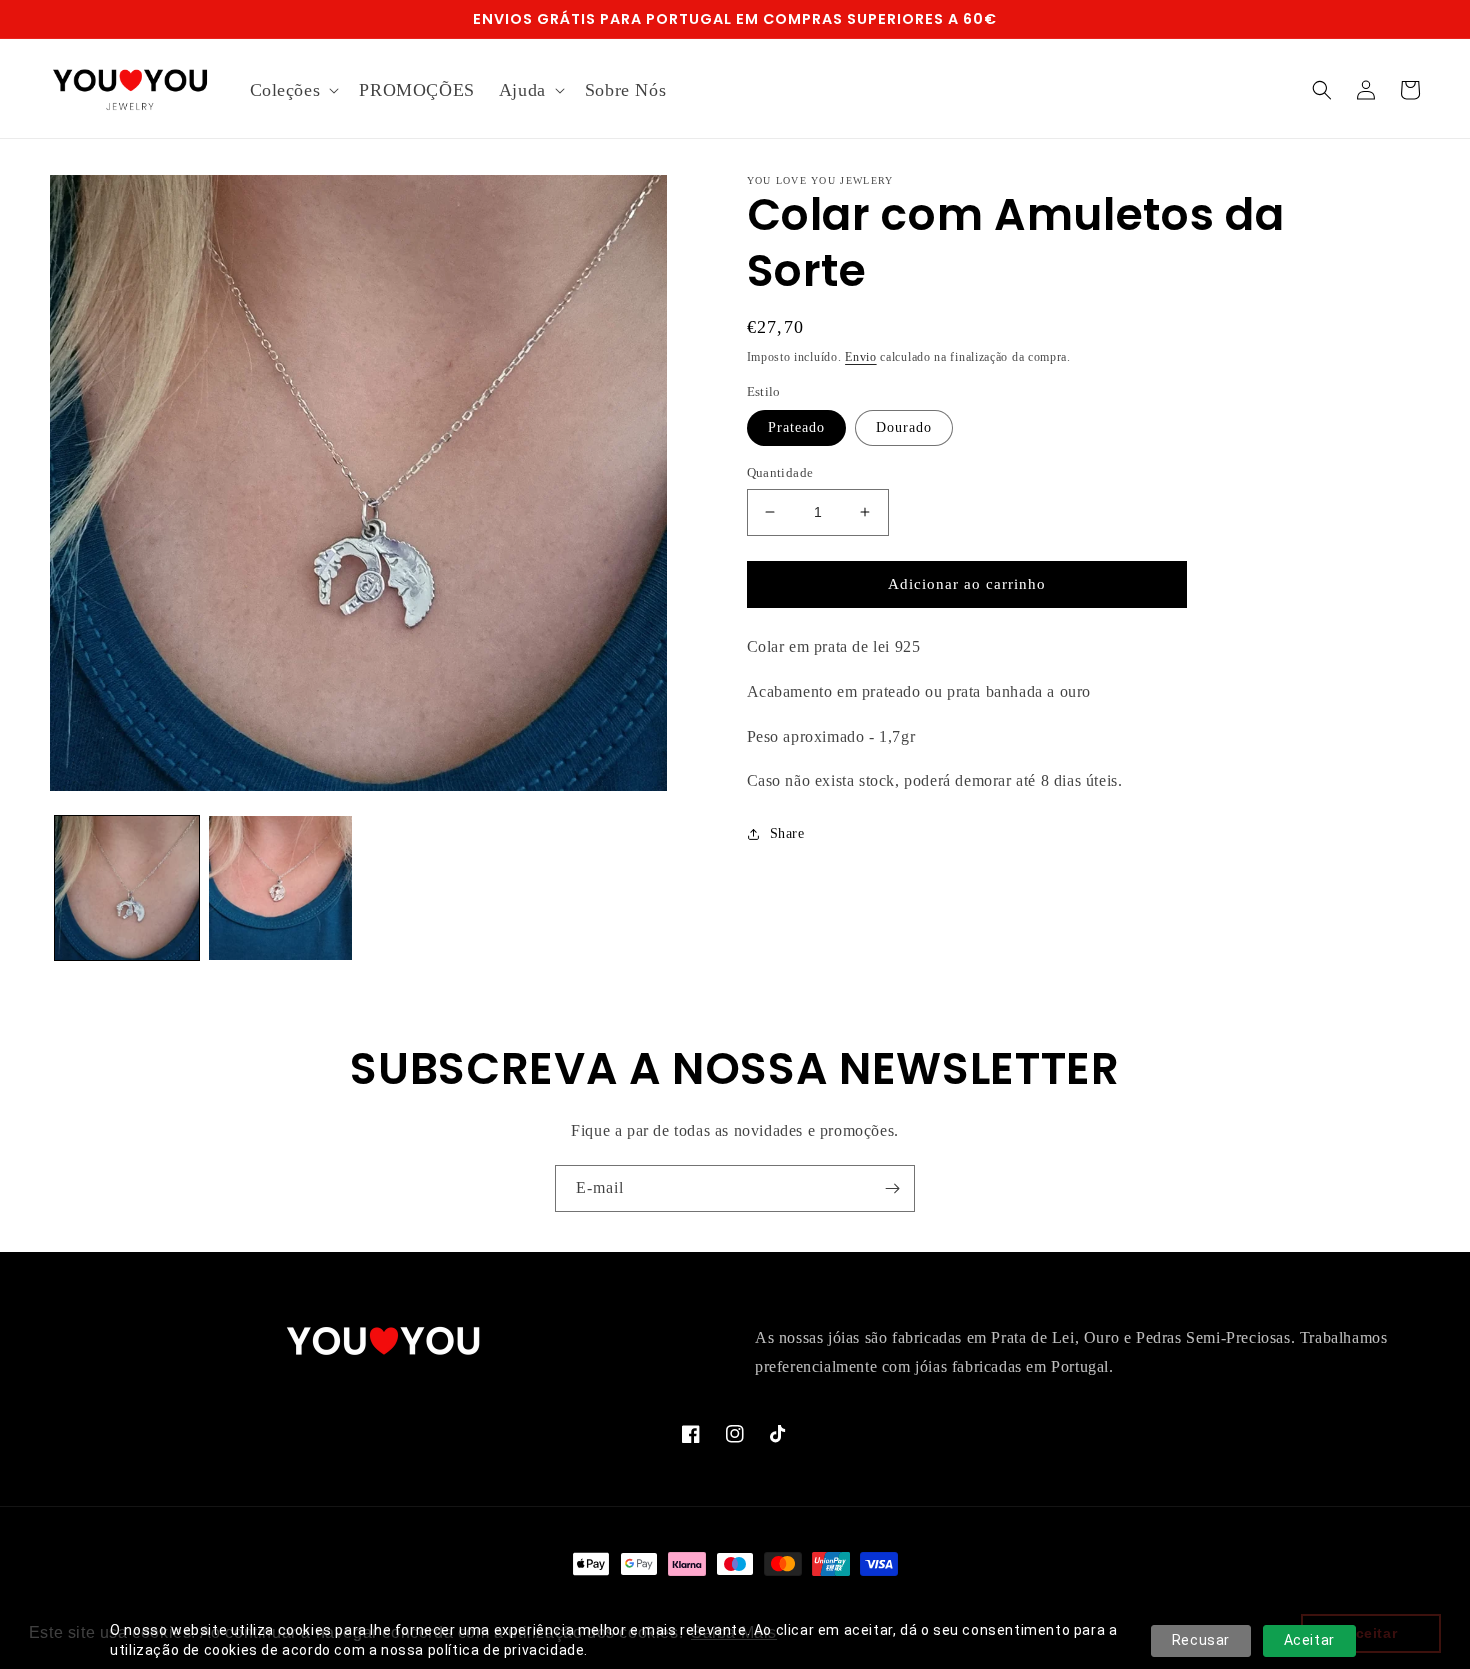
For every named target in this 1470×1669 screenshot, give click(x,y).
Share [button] (787, 833)
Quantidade (780, 472)
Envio (861, 357)
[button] (293, 90)
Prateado (796, 427)
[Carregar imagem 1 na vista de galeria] (127, 888)
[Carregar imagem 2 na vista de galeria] (281, 888)
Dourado (904, 427)
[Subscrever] (892, 1188)
